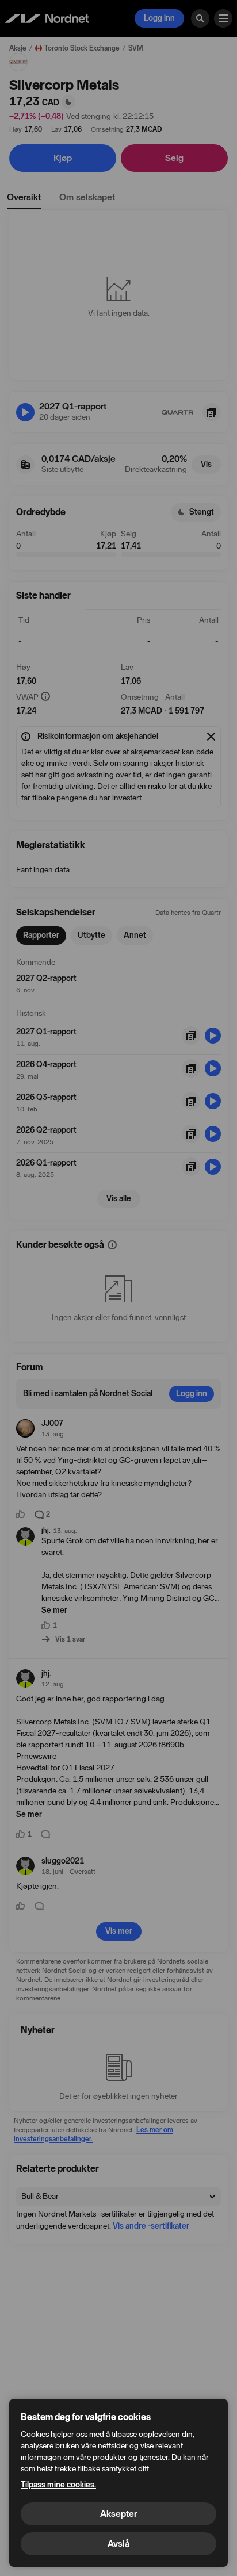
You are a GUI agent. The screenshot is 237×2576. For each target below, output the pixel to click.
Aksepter (118, 2514)
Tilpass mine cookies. (58, 2485)
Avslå (118, 2544)
